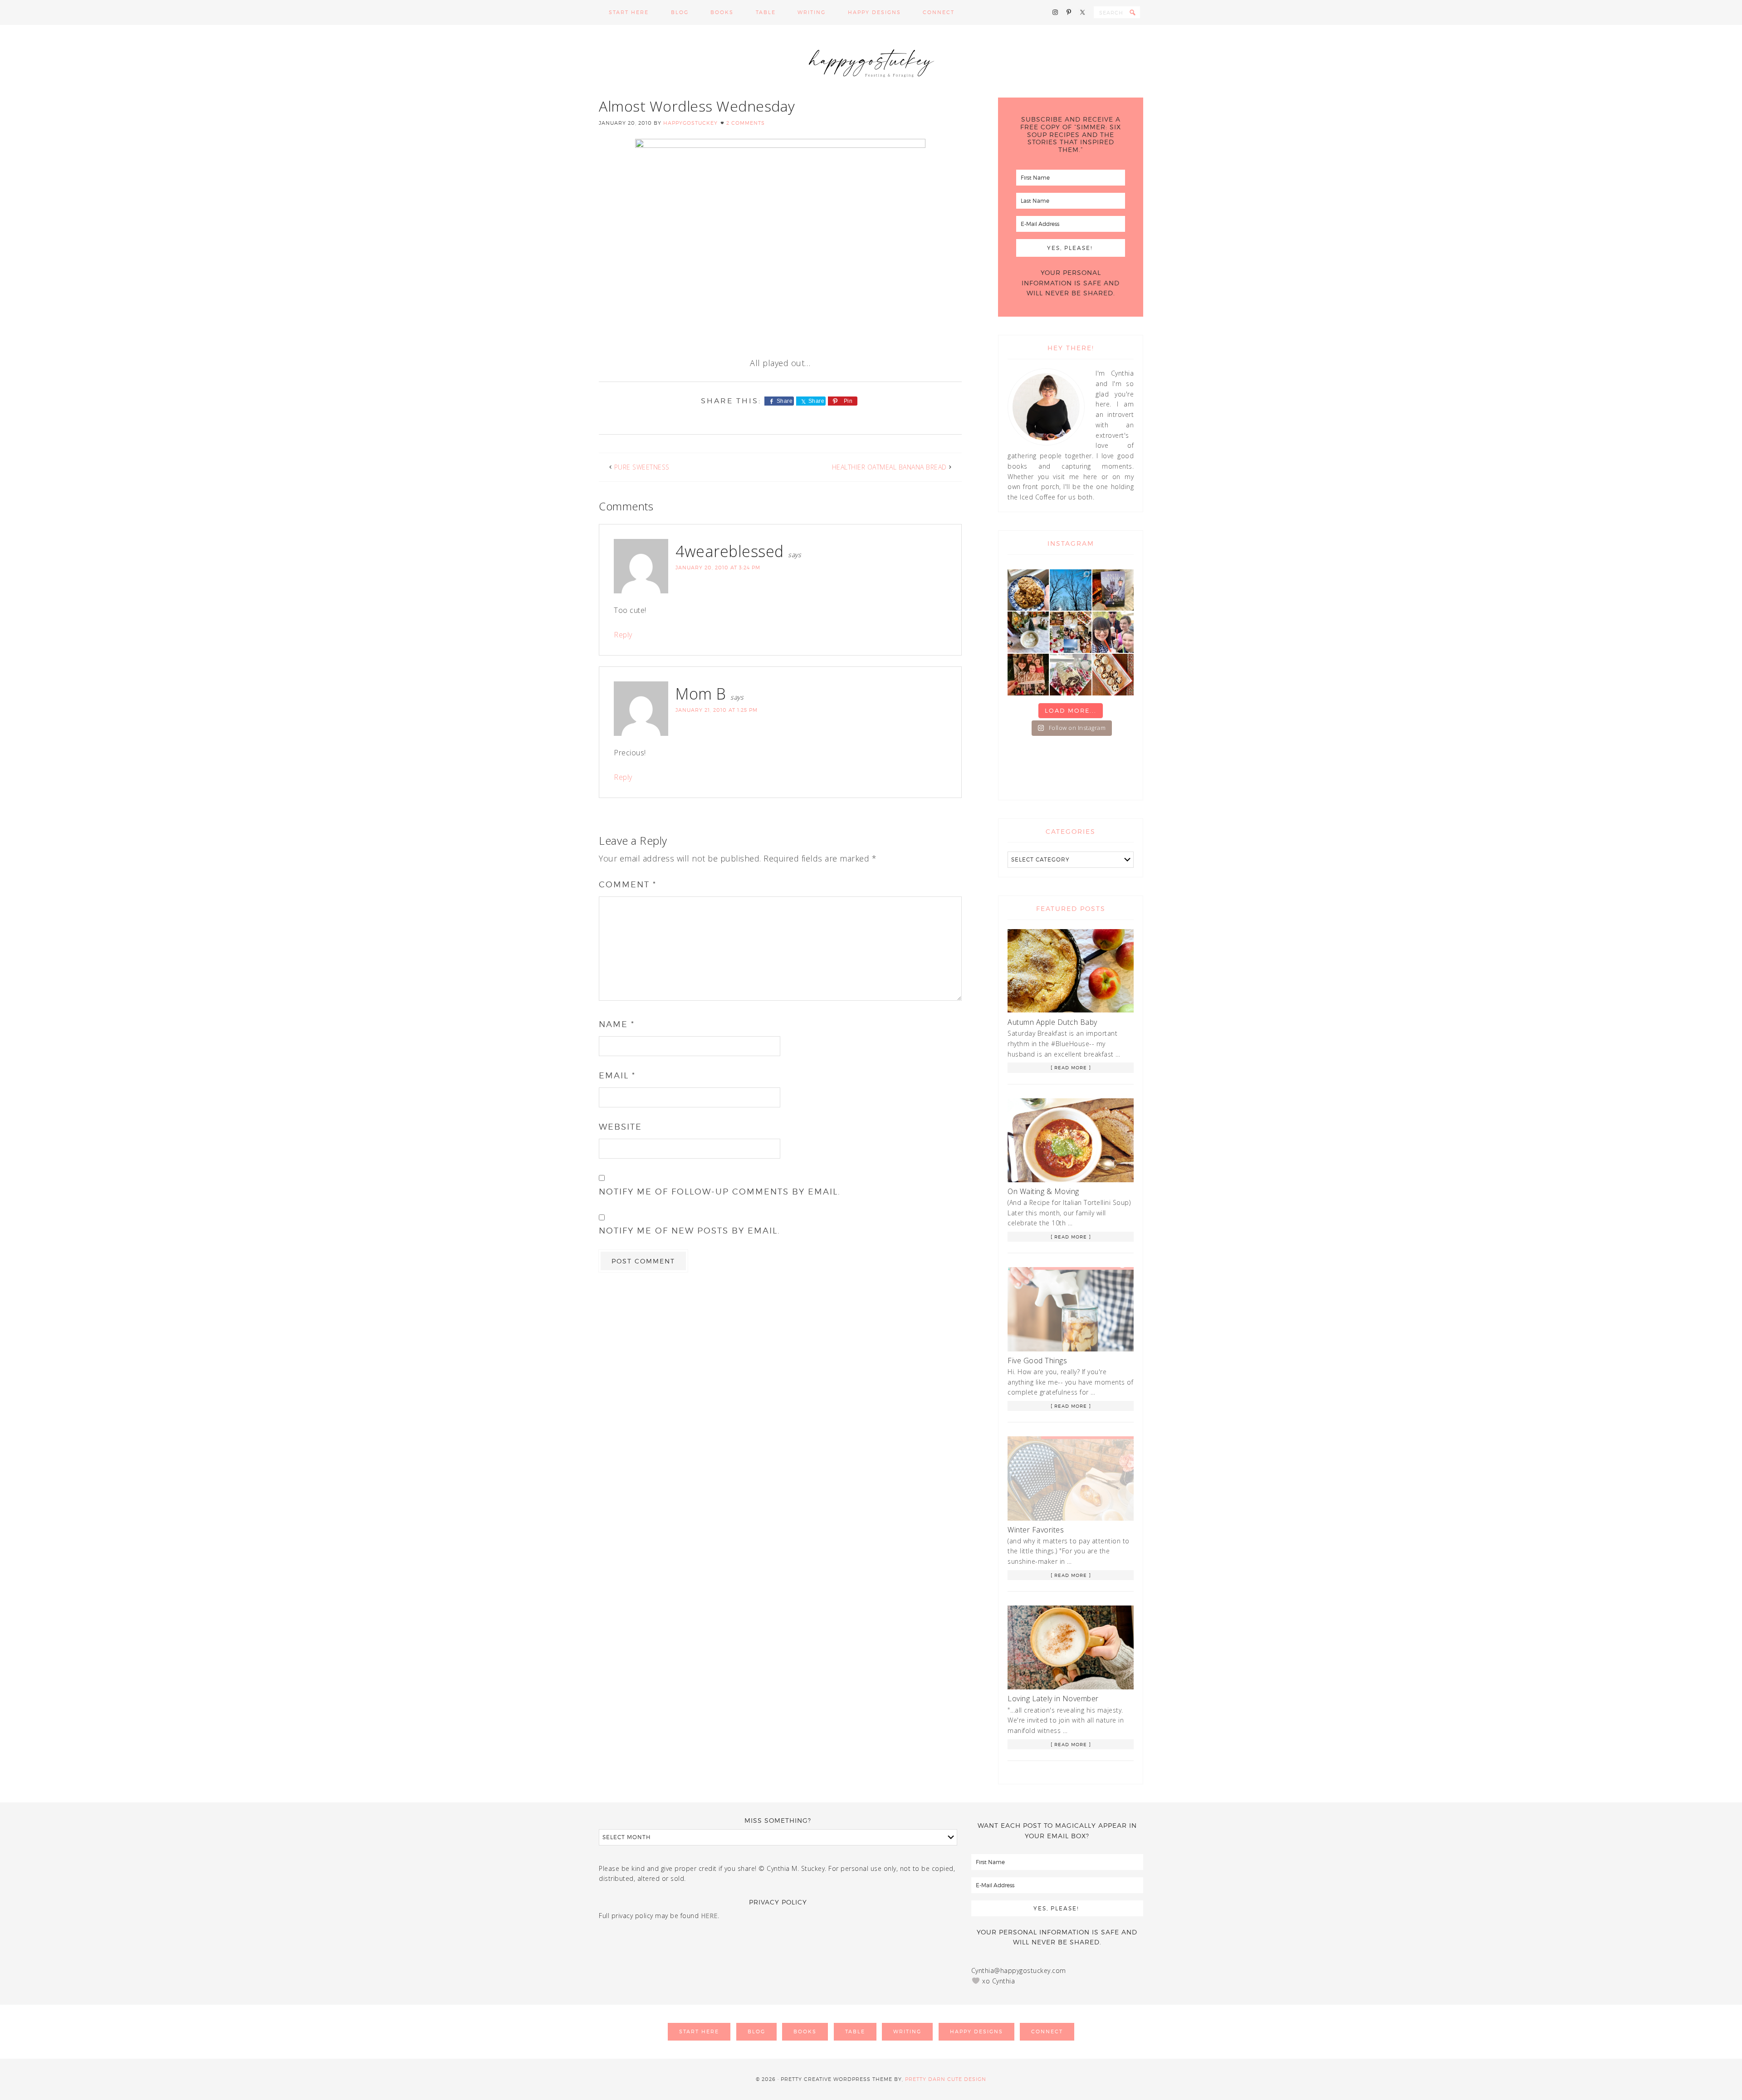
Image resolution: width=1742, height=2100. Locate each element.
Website (620, 1127)
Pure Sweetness (642, 467)
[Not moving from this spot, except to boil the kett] (1113, 590)
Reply (623, 635)
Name (617, 1024)
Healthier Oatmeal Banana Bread (889, 467)
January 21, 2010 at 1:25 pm (717, 710)
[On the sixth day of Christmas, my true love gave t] (1113, 632)
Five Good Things (1037, 1361)
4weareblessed (730, 551)
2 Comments (746, 123)
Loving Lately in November (1053, 1699)
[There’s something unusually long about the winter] (1070, 590)
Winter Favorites (1036, 1530)
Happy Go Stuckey (871, 61)
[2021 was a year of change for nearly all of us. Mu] (1070, 632)
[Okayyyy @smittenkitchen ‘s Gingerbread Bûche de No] (1070, 674)
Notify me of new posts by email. (690, 1231)
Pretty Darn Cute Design (946, 2079)
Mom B (701, 694)
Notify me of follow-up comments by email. (720, 1192)
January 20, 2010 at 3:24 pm (718, 568)
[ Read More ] (1071, 1067)
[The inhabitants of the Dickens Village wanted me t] (1028, 632)
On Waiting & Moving (1043, 1191)
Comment (628, 884)
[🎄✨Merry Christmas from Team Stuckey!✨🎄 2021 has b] (1028, 674)
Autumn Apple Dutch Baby (1052, 1022)
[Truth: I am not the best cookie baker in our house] (1028, 590)
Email (617, 1075)
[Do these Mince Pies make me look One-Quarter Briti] (1113, 674)
